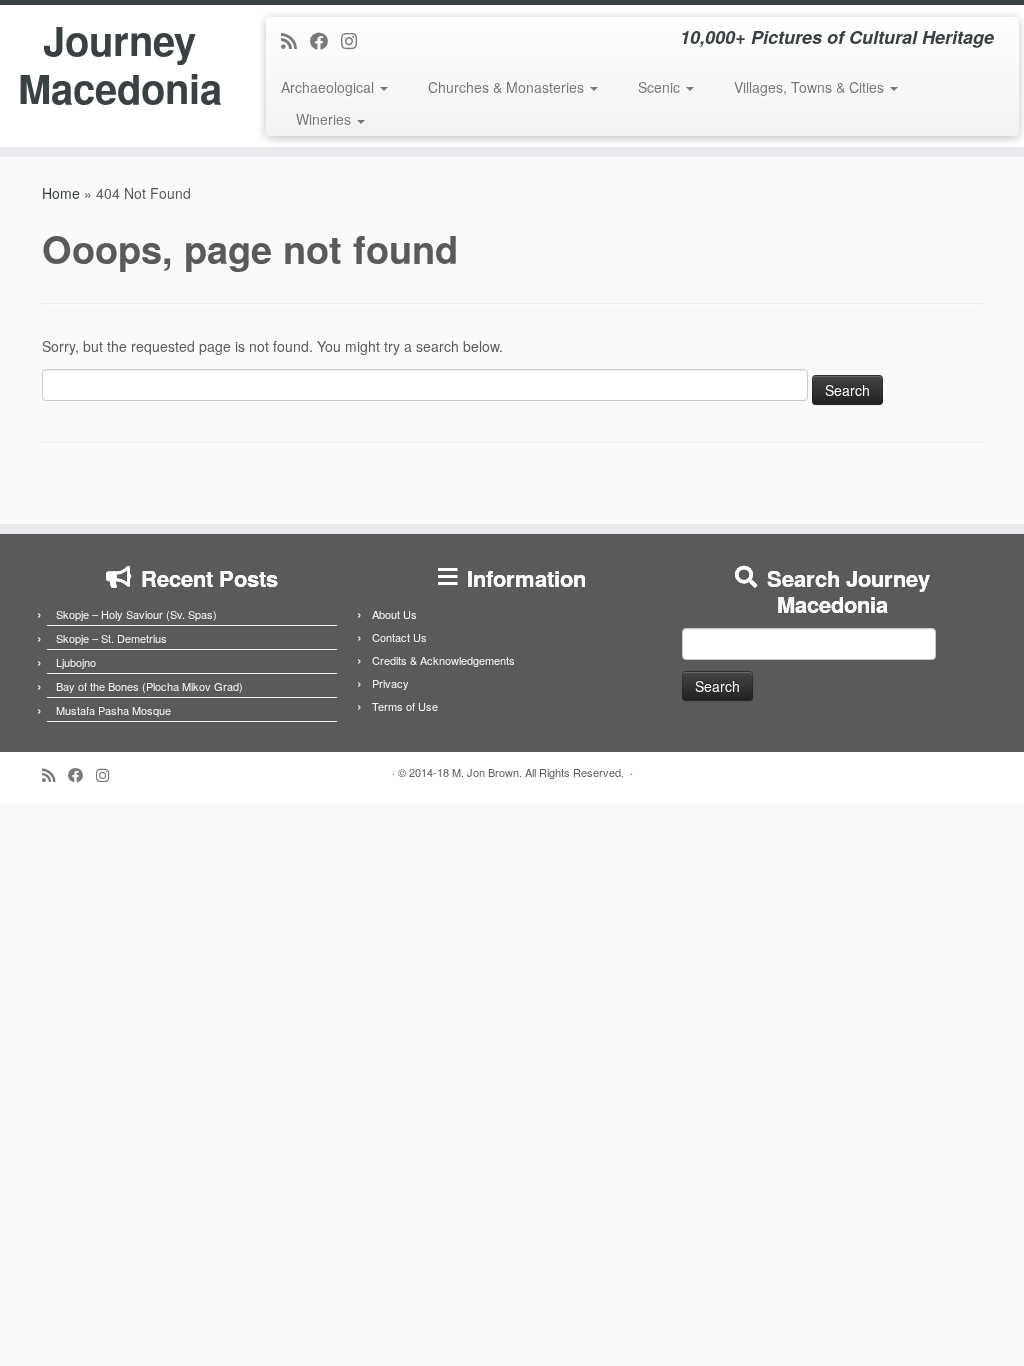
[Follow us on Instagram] (355, 40)
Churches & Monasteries (508, 87)
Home (61, 193)
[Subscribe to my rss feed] (295, 40)
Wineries (325, 119)
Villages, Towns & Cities (811, 87)
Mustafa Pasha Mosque (113, 710)
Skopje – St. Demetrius (111, 638)
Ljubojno (76, 662)
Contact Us (399, 637)
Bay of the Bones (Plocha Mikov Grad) (149, 686)
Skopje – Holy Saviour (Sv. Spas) (136, 614)
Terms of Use (405, 706)
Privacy (390, 683)
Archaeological (329, 87)
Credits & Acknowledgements (443, 660)
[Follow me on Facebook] (325, 40)
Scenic (661, 87)
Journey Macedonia (120, 64)
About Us (394, 614)
